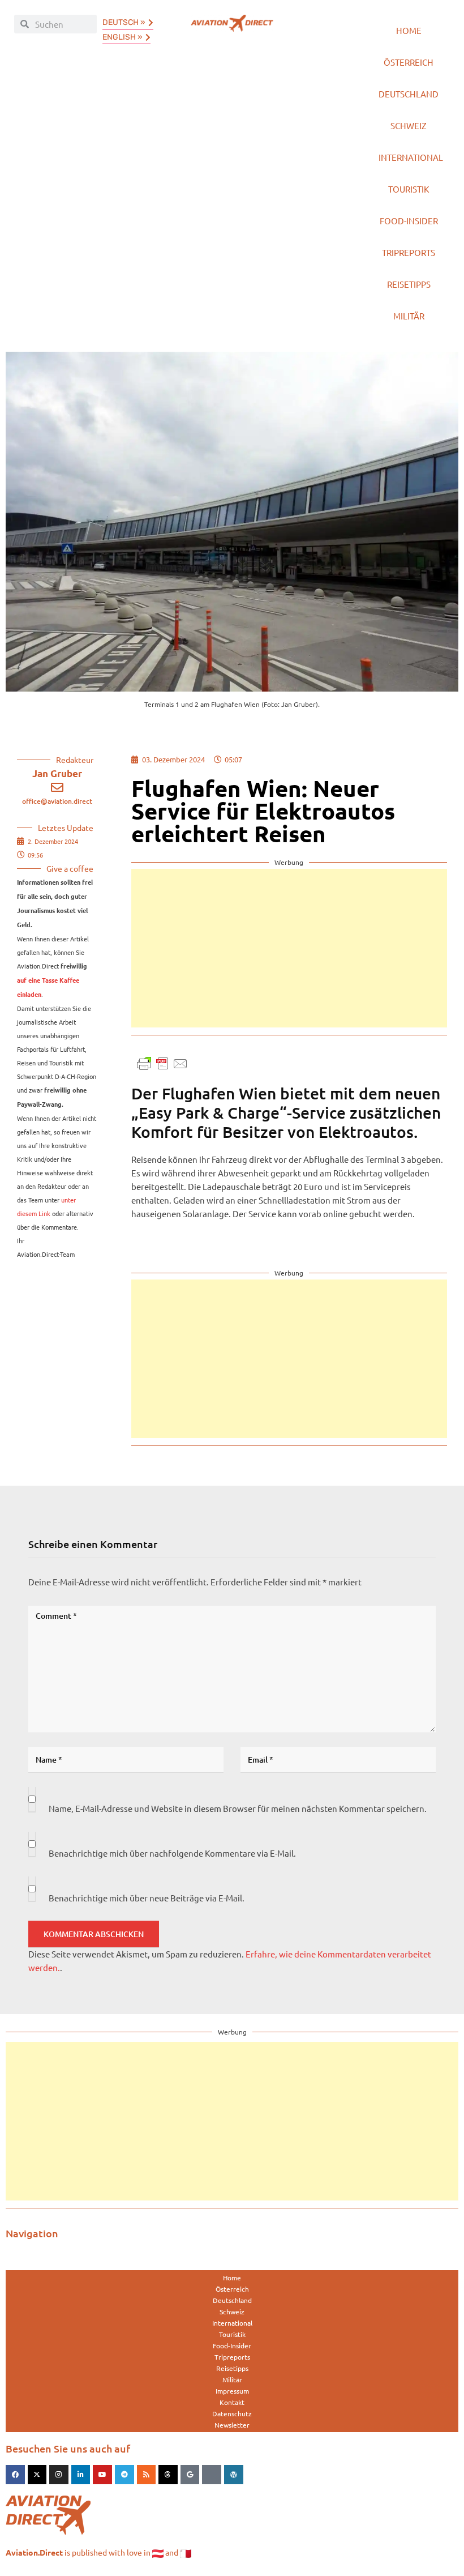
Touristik (409, 189)
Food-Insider (409, 221)
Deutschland (409, 94)
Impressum (232, 2391)
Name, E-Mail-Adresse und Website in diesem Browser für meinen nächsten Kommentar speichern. (238, 1808)
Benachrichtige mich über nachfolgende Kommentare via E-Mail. (172, 1853)
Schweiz (409, 125)
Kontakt (232, 2402)
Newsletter (232, 2425)
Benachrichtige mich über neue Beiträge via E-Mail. (147, 1898)
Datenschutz (232, 2413)
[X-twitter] (37, 2475)
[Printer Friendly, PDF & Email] (162, 1062)
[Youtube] (102, 2475)
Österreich (409, 62)
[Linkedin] (81, 2475)
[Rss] (147, 2475)
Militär (409, 316)
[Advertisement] (289, 948)
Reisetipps (409, 284)
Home (409, 30)
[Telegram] (124, 2475)
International (411, 157)
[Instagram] (59, 2475)
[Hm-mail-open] (212, 2475)
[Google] (190, 2475)
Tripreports (409, 252)
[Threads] (168, 2475)
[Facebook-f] (15, 2475)
